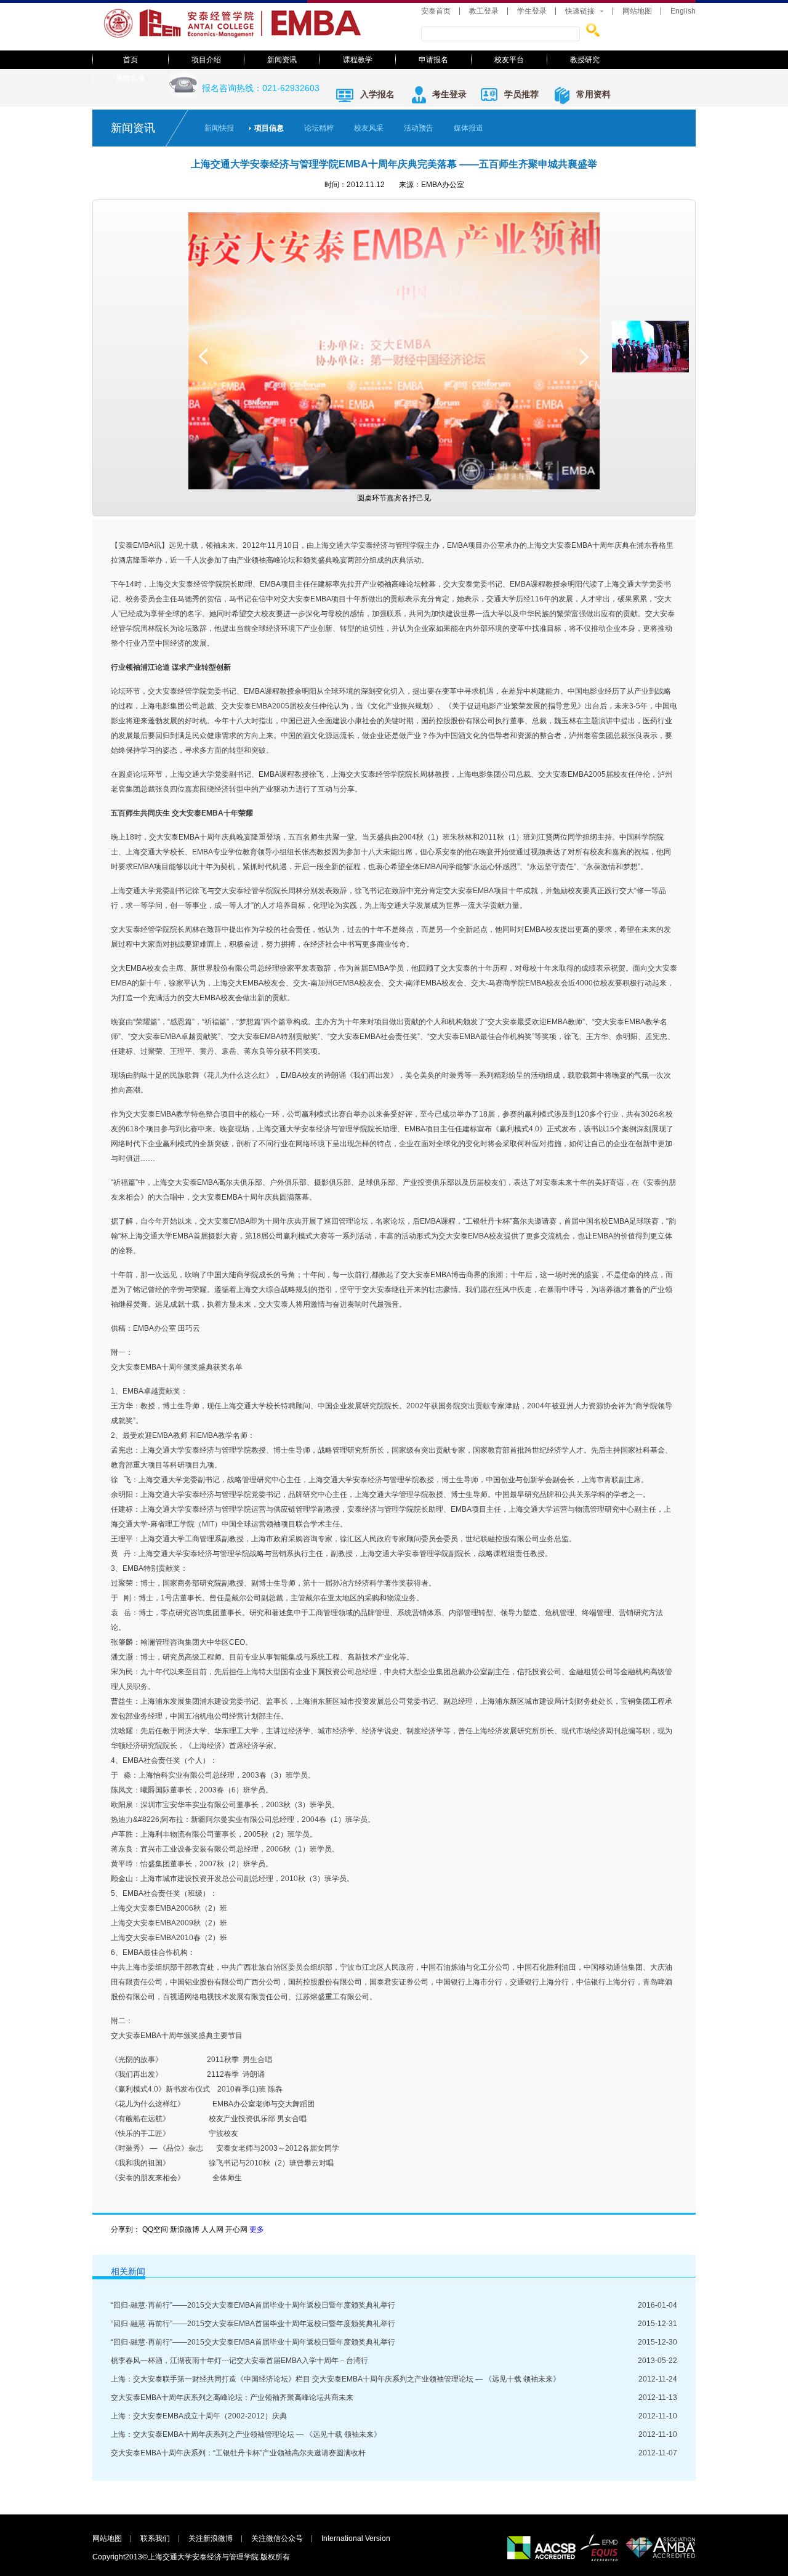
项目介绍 (206, 60)
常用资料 (593, 94)
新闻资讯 (282, 60)
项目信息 (269, 128)
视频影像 (131, 78)
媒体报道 (468, 128)
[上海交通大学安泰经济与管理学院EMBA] (246, 38)
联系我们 (155, 2538)
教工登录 (484, 11)
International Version (356, 2538)
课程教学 (358, 60)
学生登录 (532, 11)
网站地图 (637, 11)
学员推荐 (521, 94)
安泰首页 (436, 11)
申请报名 (433, 60)
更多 (257, 2229)
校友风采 (369, 128)
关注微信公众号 (277, 2538)
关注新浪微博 (211, 2538)
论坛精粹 (319, 128)
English (683, 11)
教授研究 (585, 60)
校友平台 (509, 60)
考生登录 (449, 94)
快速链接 (580, 11)
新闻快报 (219, 128)
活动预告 (419, 128)
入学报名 (377, 94)
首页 (131, 60)
